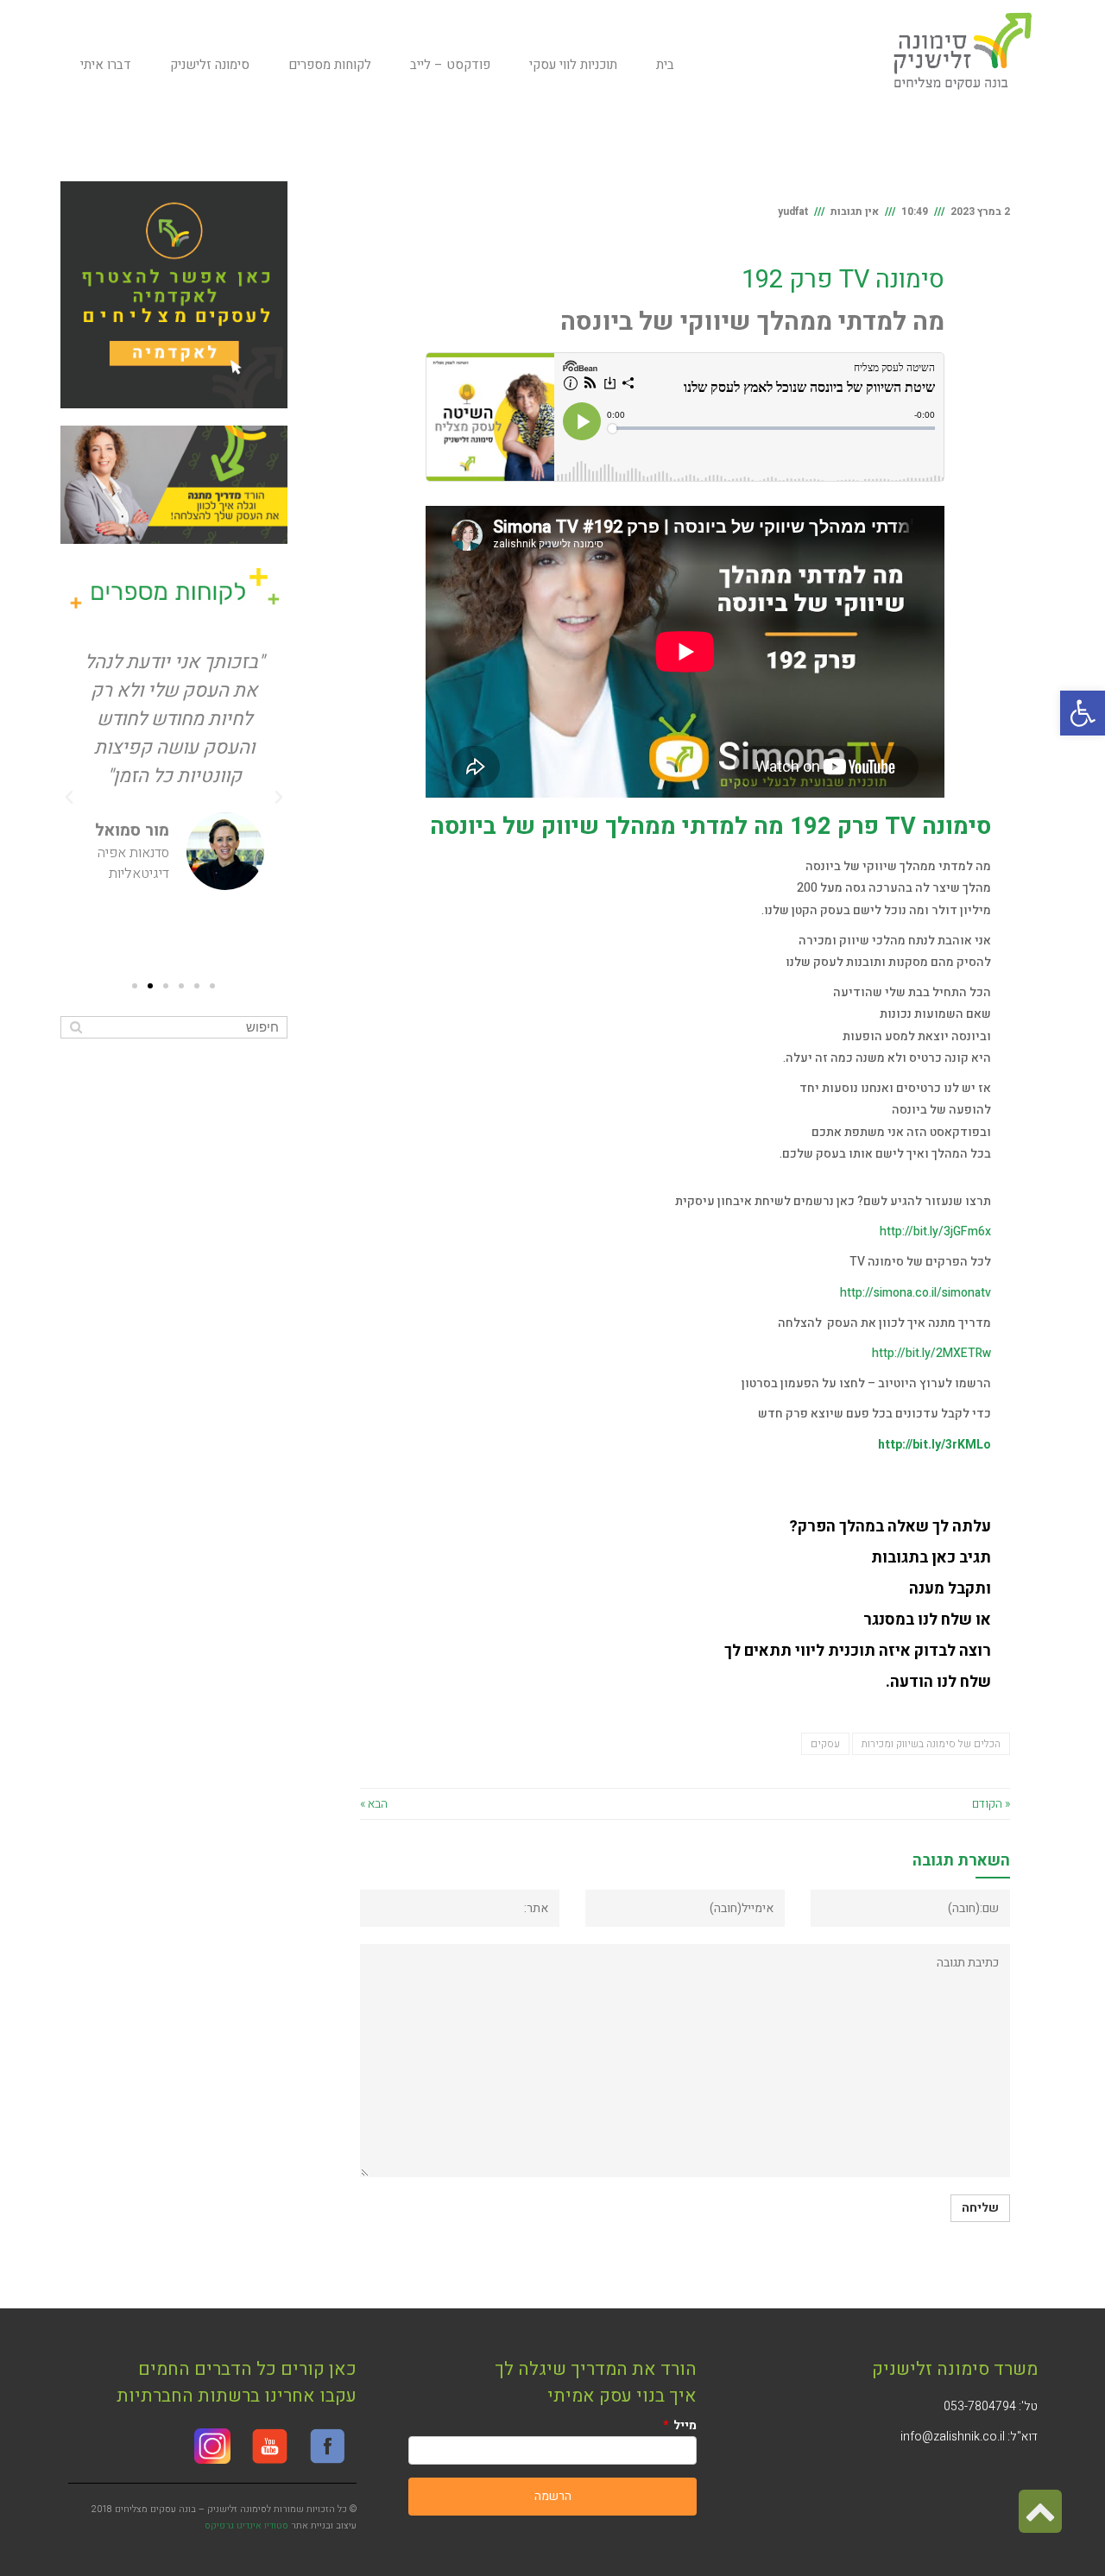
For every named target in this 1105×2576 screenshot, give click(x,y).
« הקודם (991, 1804)
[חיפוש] (76, 1027)
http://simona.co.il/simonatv (916, 1293)
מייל (684, 2425)
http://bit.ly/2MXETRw (931, 1353)
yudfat (793, 212)
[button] (1083, 713)
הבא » (374, 1804)
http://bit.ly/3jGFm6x (935, 1231)
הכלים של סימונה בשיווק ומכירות (931, 1744)
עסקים (825, 1744)
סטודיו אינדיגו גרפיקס (246, 2525)
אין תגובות (855, 212)
